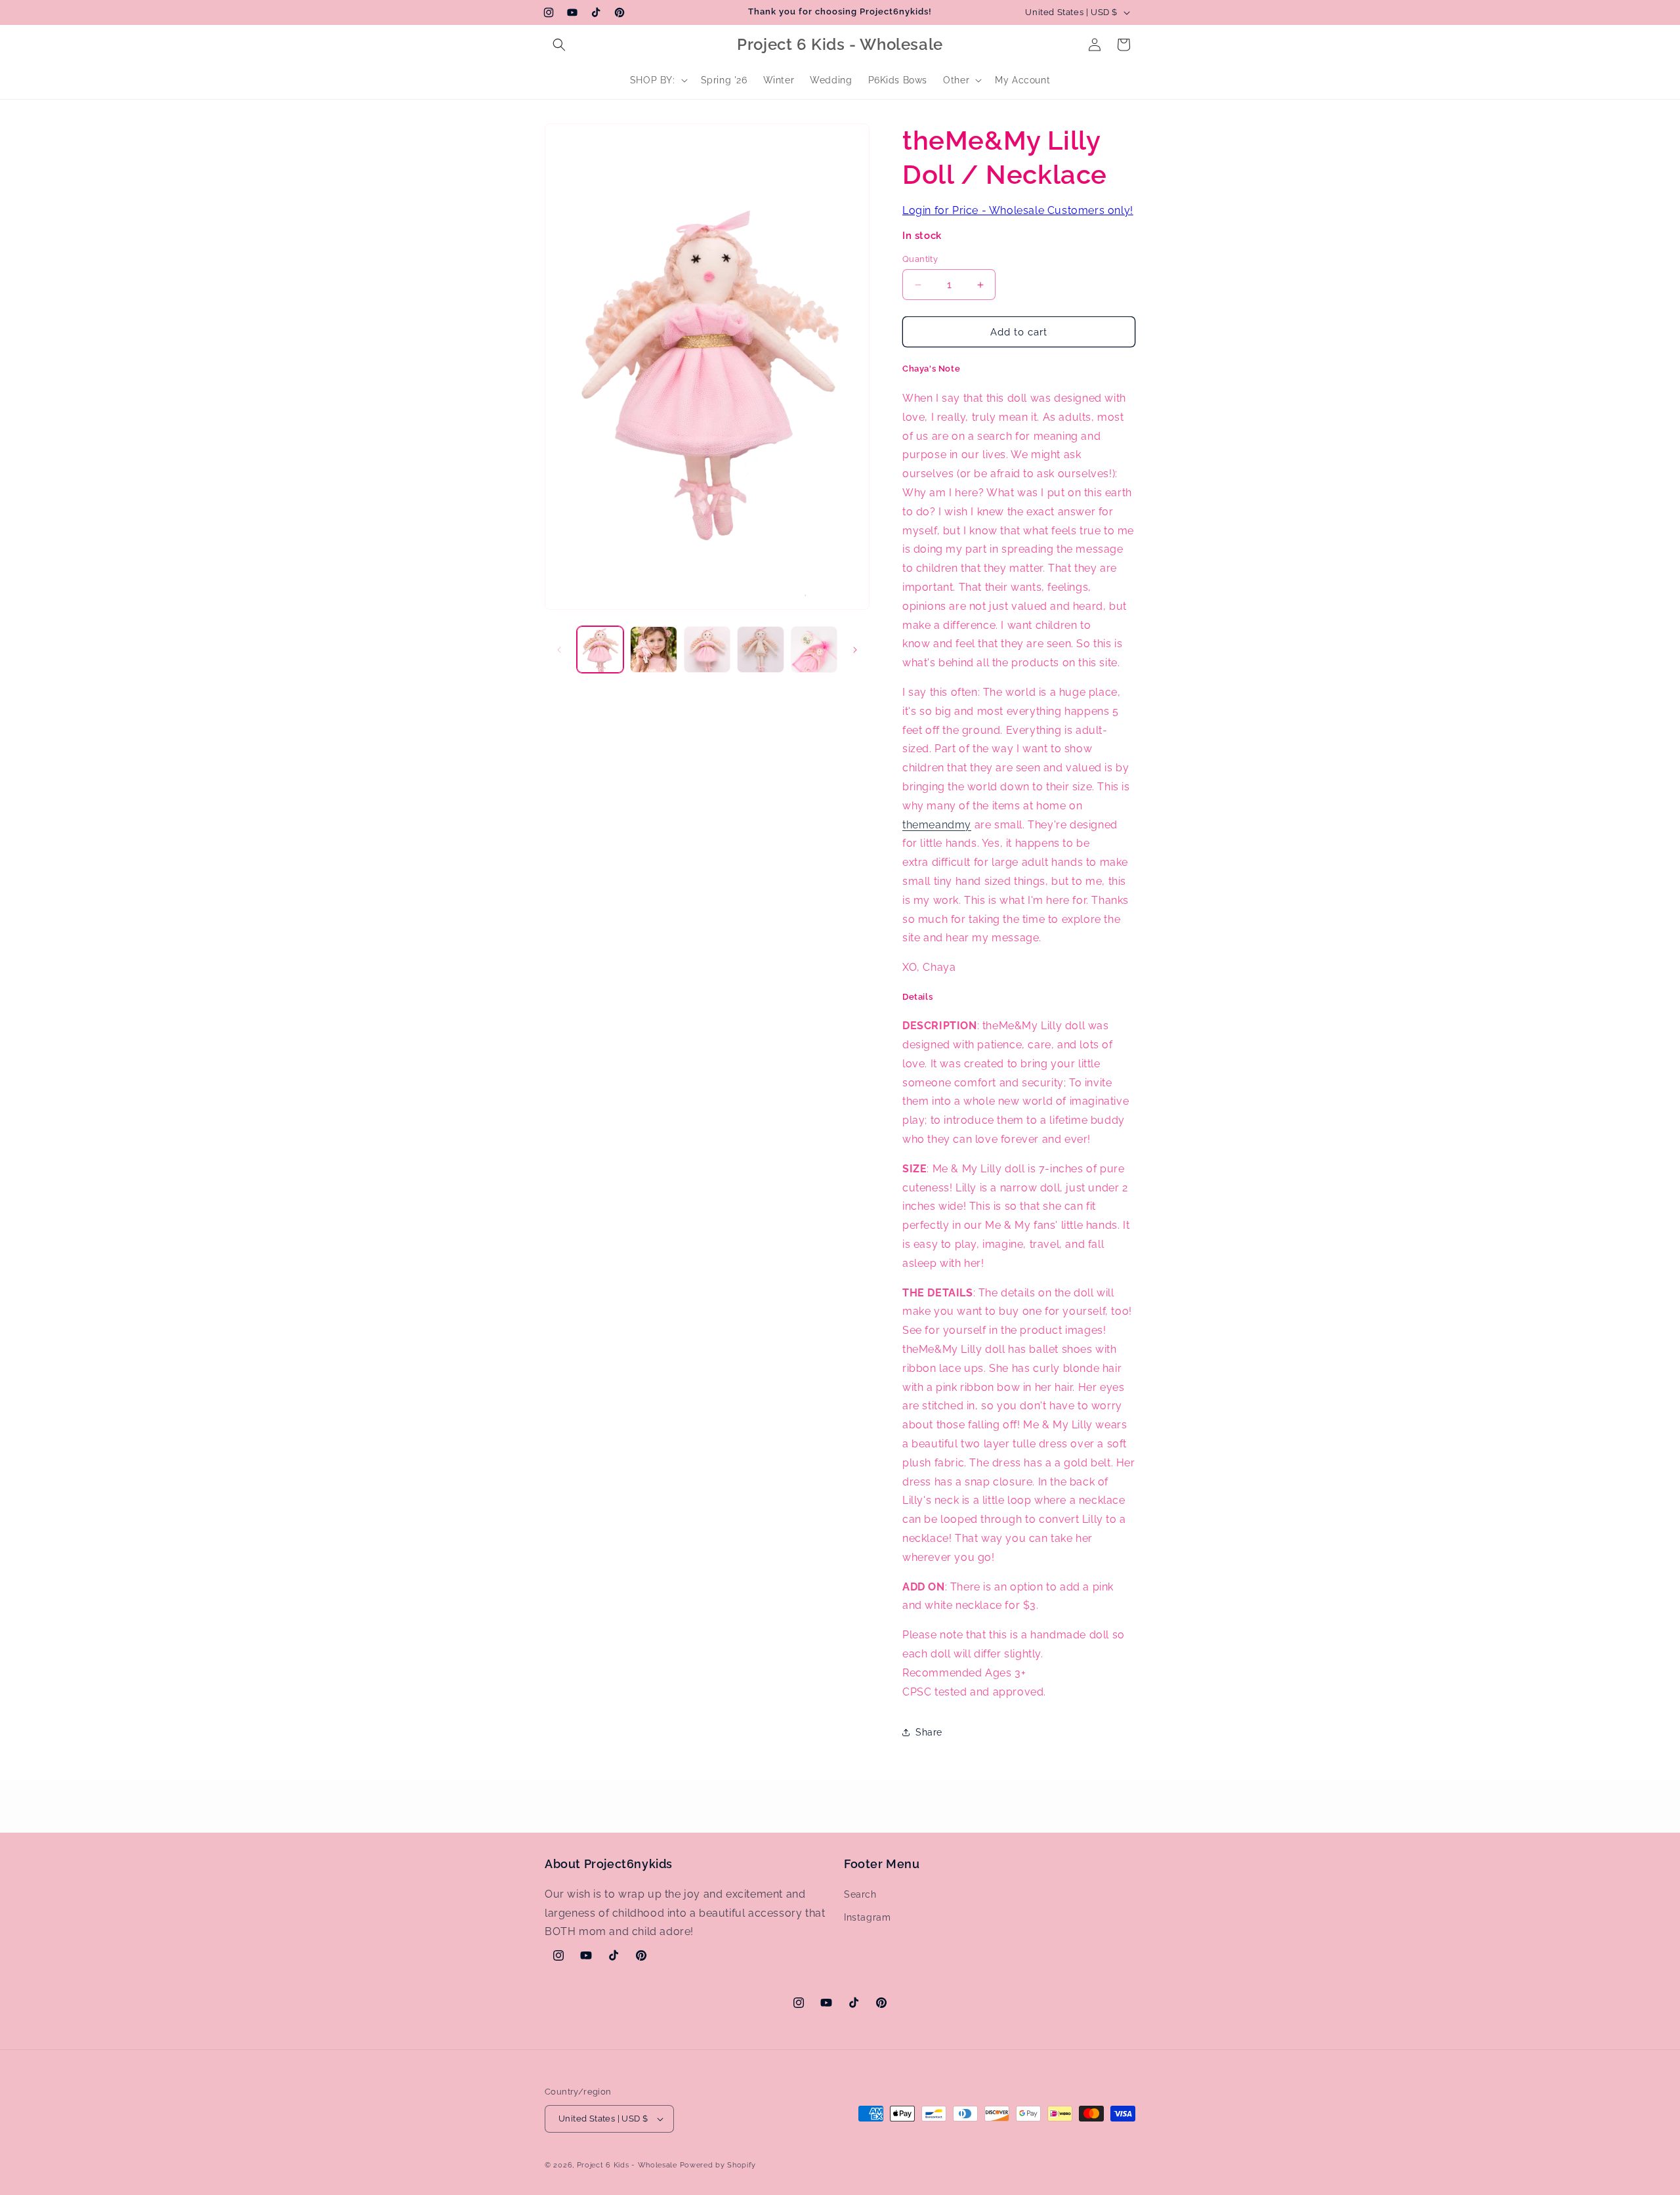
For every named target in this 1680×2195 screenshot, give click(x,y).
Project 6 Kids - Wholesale (627, 2165)
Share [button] (929, 1732)
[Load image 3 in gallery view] (707, 650)
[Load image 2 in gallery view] (653, 650)
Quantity (920, 259)
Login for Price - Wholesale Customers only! (1018, 210)
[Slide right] (855, 650)
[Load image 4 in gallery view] (760, 650)
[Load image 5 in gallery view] (814, 650)
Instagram (867, 1917)
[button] (559, 45)
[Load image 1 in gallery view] (600, 650)
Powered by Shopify (718, 2165)
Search (860, 1894)
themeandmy (937, 825)
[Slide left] (559, 650)
